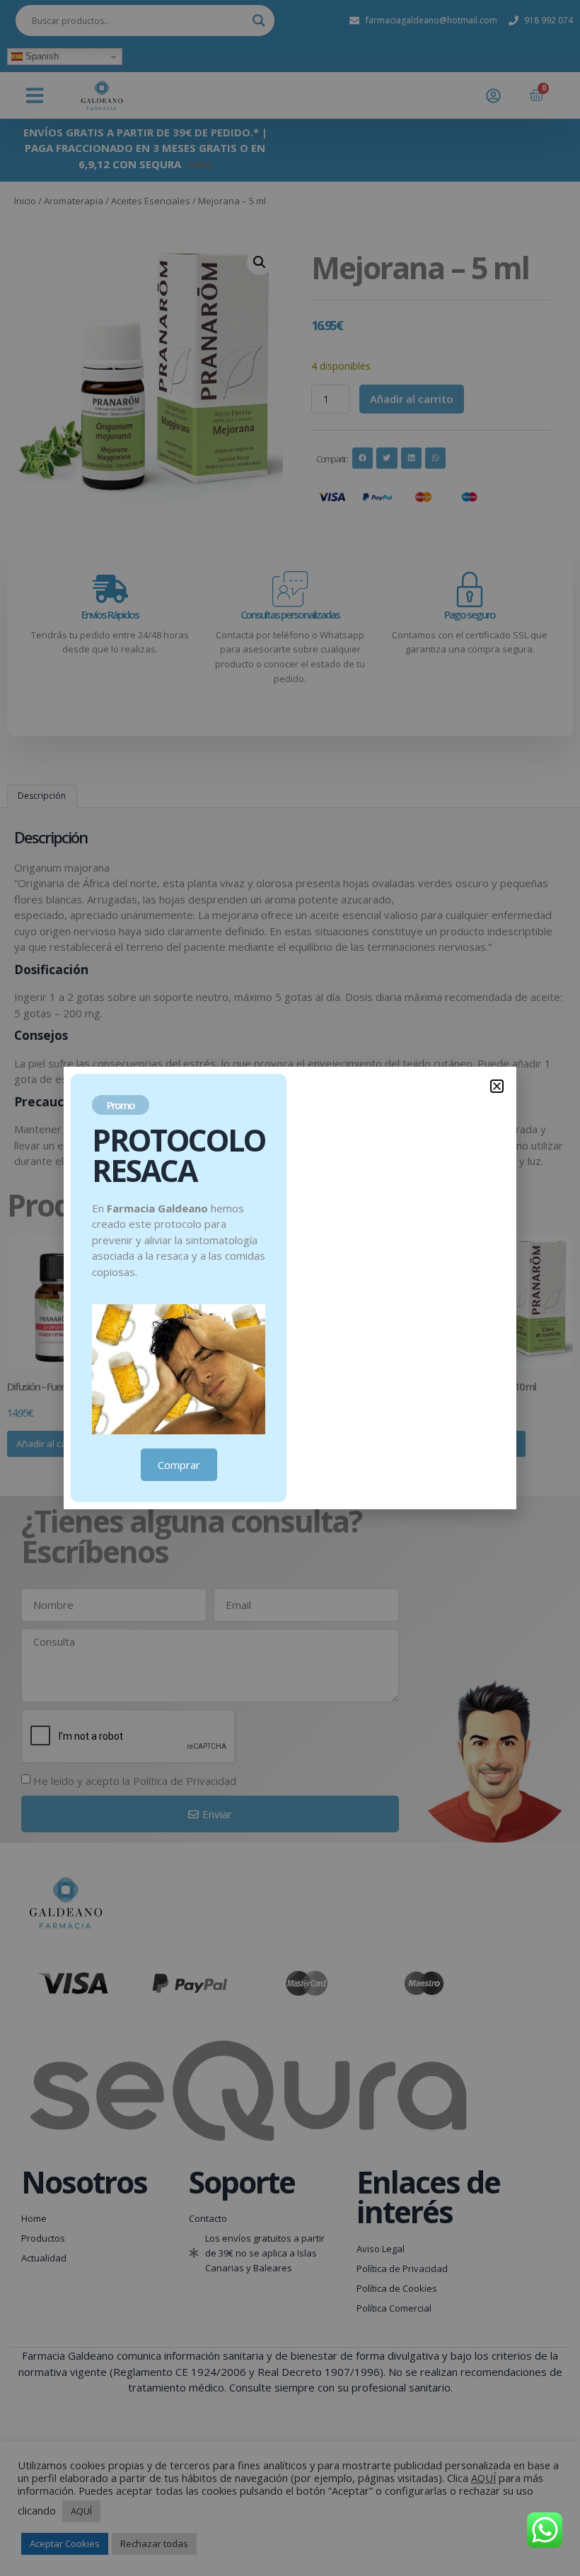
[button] (497, 1086)
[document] (290, 1288)
